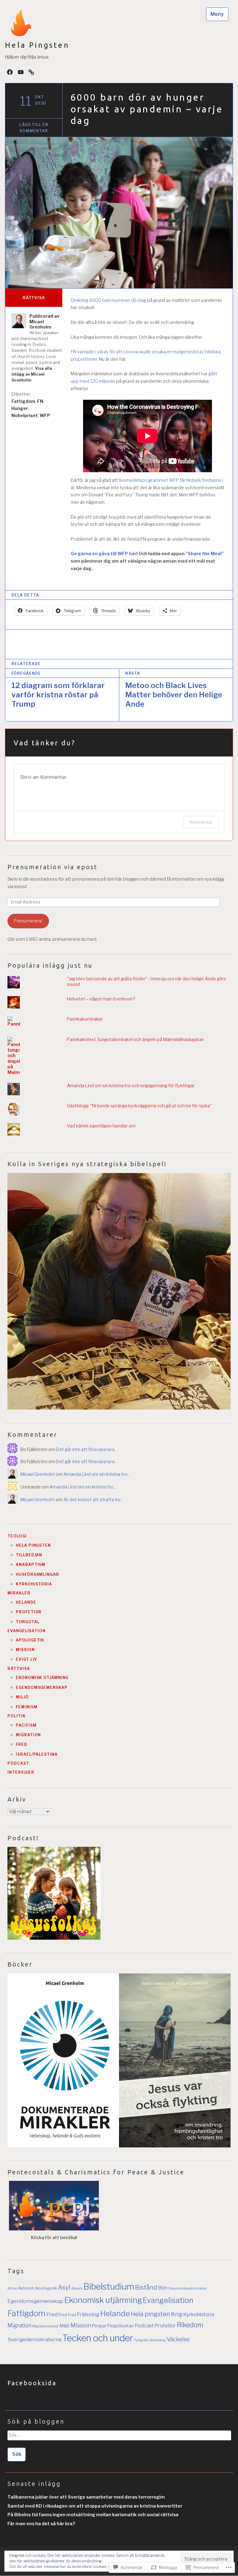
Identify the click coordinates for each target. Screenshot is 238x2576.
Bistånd (146, 2287)
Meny (217, 14)
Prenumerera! (28, 921)
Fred (22, 1744)
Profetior (29, 1612)
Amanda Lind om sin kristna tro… (97, 1474)
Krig (177, 2314)
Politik (16, 1716)
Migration (28, 1735)
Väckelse (178, 2339)
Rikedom (190, 2325)
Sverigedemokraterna (34, 2339)
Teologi (17, 1536)
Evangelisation (26, 1631)
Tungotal (28, 1622)
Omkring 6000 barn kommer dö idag (108, 300)
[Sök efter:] (119, 2437)
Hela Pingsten (37, 45)
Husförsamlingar (37, 1574)
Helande (26, 1602)
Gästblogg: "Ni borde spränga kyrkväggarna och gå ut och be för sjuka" (139, 1106)
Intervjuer (21, 1772)
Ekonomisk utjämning (42, 1678)
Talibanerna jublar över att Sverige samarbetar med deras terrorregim (86, 2497)
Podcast (18, 1763)
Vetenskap (157, 2340)
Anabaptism (31, 1565)
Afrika (12, 2288)
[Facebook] (10, 72)
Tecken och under (98, 2338)
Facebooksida (32, 2383)
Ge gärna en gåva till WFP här (104, 554)
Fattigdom (23, 401)
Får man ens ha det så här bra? (41, 2524)
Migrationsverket (45, 2326)
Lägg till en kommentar (34, 128)
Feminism (26, 1707)
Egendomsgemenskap (42, 1687)
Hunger (20, 408)
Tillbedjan (29, 1555)
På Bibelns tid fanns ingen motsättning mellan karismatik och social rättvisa (93, 2515)
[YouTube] (21, 72)
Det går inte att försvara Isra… (87, 1449)
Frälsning (88, 2314)
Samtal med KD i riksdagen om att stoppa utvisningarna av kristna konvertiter (95, 2506)
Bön (163, 2288)
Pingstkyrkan (121, 2326)
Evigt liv (26, 1659)
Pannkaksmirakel (85, 1019)
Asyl (64, 2287)
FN (40, 401)
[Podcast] (31, 72)
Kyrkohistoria (34, 1584)
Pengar (99, 2326)
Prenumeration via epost (53, 867)
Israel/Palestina (37, 1754)
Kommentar (201, 822)
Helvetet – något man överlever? (101, 999)
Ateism (77, 2288)
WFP (45, 415)
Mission (25, 1650)
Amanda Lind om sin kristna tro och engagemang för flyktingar (131, 1086)
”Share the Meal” (205, 554)
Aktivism (26, 2288)
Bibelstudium (109, 2286)
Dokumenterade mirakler (187, 2288)
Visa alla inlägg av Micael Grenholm (32, 374)
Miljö (22, 1697)
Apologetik (30, 1640)
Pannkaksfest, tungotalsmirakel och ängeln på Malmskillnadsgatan (135, 1040)
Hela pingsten (33, 1545)
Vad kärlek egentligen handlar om (101, 1126)
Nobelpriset (25, 415)
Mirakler (19, 1593)
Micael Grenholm (38, 1474)
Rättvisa (34, 298)
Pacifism (26, 1725)
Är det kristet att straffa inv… (94, 1500)
